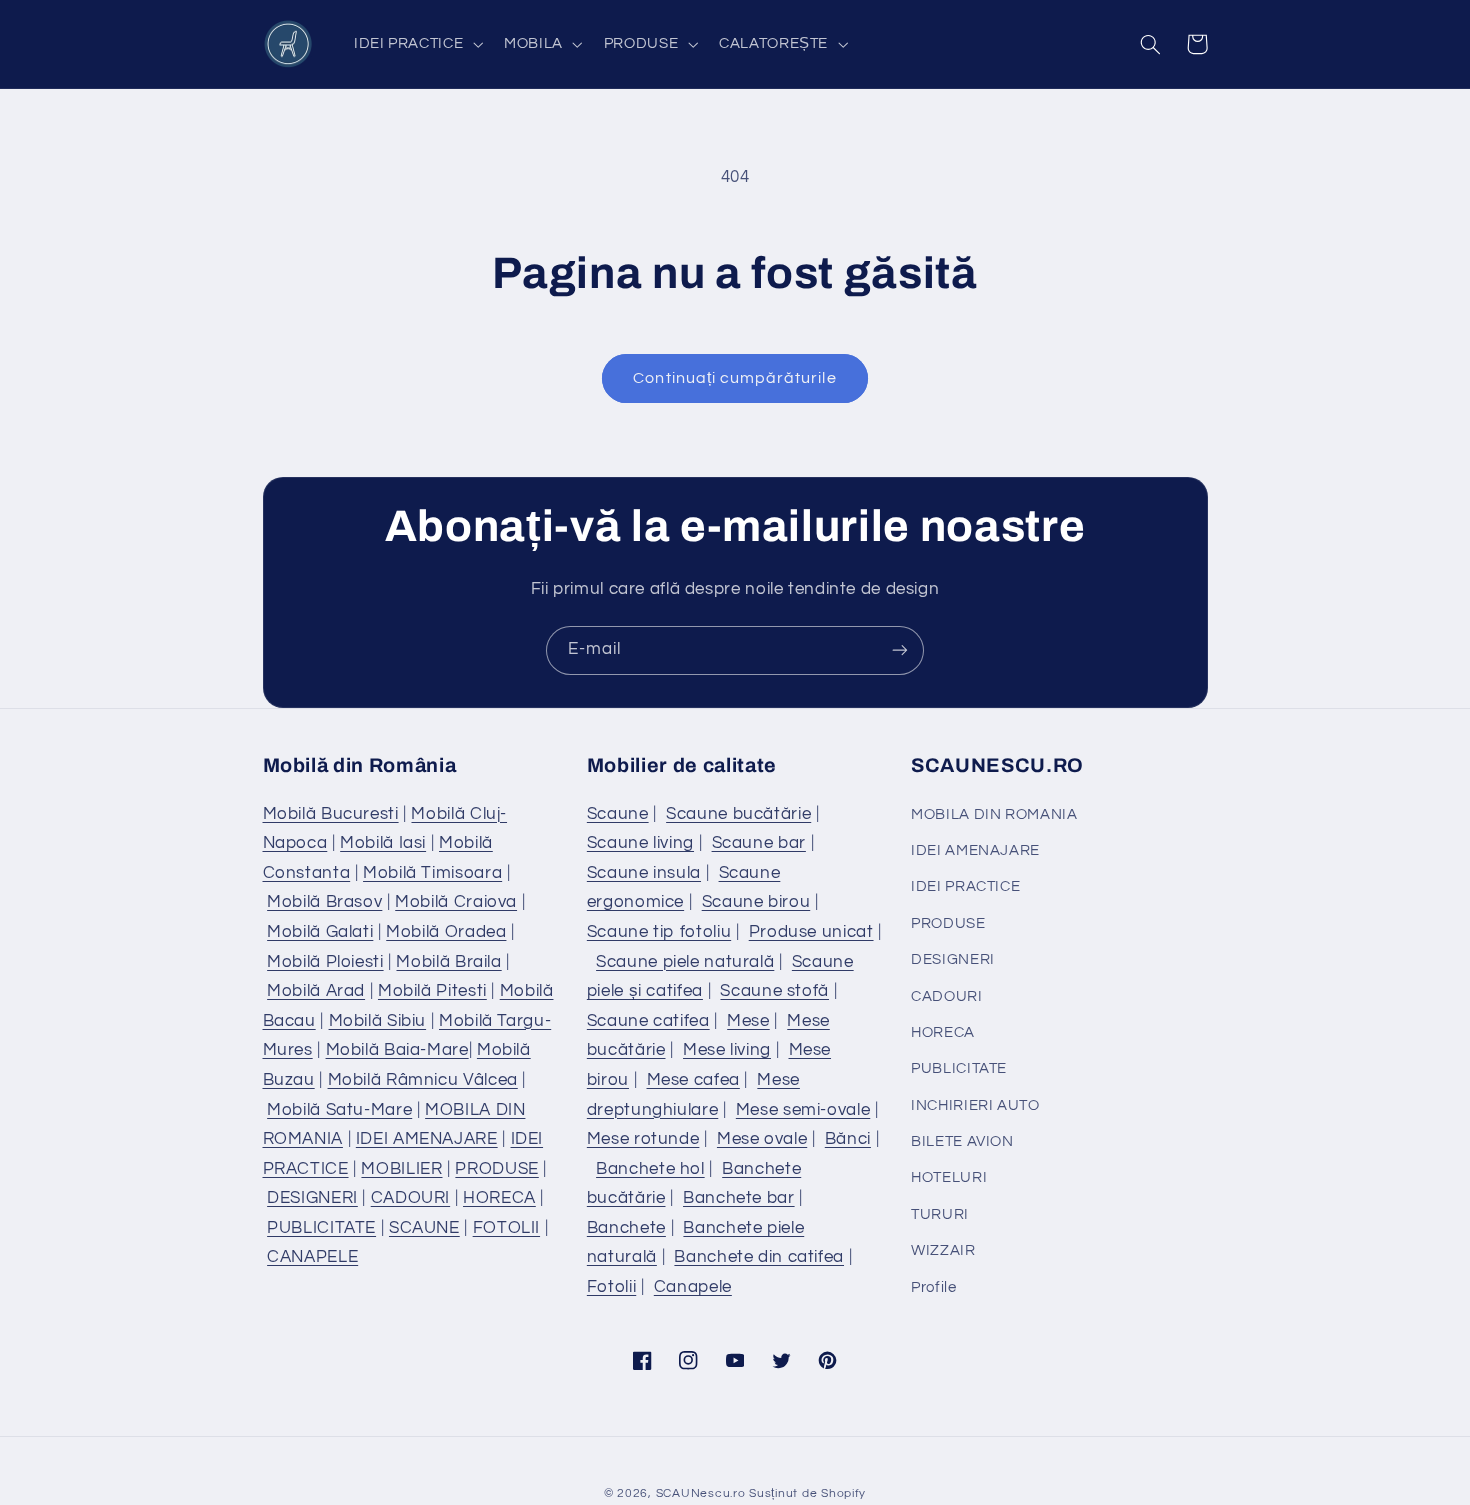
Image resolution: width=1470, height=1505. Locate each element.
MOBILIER (401, 1169)
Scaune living (640, 843)
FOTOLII (506, 1228)
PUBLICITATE (321, 1228)
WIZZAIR (943, 1250)
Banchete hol (650, 1169)
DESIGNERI (312, 1198)
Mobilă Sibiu (378, 1021)
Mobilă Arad (316, 991)
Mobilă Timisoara (432, 873)
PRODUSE (496, 1169)
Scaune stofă (774, 991)
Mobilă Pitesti (432, 991)
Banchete (626, 1228)
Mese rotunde (643, 1139)
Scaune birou (756, 902)
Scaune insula (644, 873)
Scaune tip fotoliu (659, 932)
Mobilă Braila (448, 962)
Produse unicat (811, 932)
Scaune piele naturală (685, 962)
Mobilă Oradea (446, 932)
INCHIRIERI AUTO (975, 1105)
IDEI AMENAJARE (427, 1139)
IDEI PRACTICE (965, 886)
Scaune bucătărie (738, 814)
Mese (748, 1021)
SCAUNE (424, 1228)
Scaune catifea (648, 1021)
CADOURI (410, 1198)
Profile (933, 1287)
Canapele (693, 1287)
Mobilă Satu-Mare (339, 1110)
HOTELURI (949, 1177)
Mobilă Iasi (383, 843)
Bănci (848, 1139)
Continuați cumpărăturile (734, 378)
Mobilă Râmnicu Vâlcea (423, 1080)
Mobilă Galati (320, 932)
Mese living (727, 1050)
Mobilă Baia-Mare (397, 1050)
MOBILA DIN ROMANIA (994, 814)
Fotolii (611, 1287)
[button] (416, 44)
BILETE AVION (962, 1141)
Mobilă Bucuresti (331, 814)
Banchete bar (739, 1198)
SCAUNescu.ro (701, 1493)
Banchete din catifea (759, 1257)
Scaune (618, 814)
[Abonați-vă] (900, 650)
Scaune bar (759, 843)
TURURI (940, 1214)
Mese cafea (693, 1080)
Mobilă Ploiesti (325, 962)
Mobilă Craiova (456, 902)
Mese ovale (762, 1139)
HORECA (499, 1198)
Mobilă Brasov (324, 902)
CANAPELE (312, 1257)
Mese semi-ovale (803, 1110)
